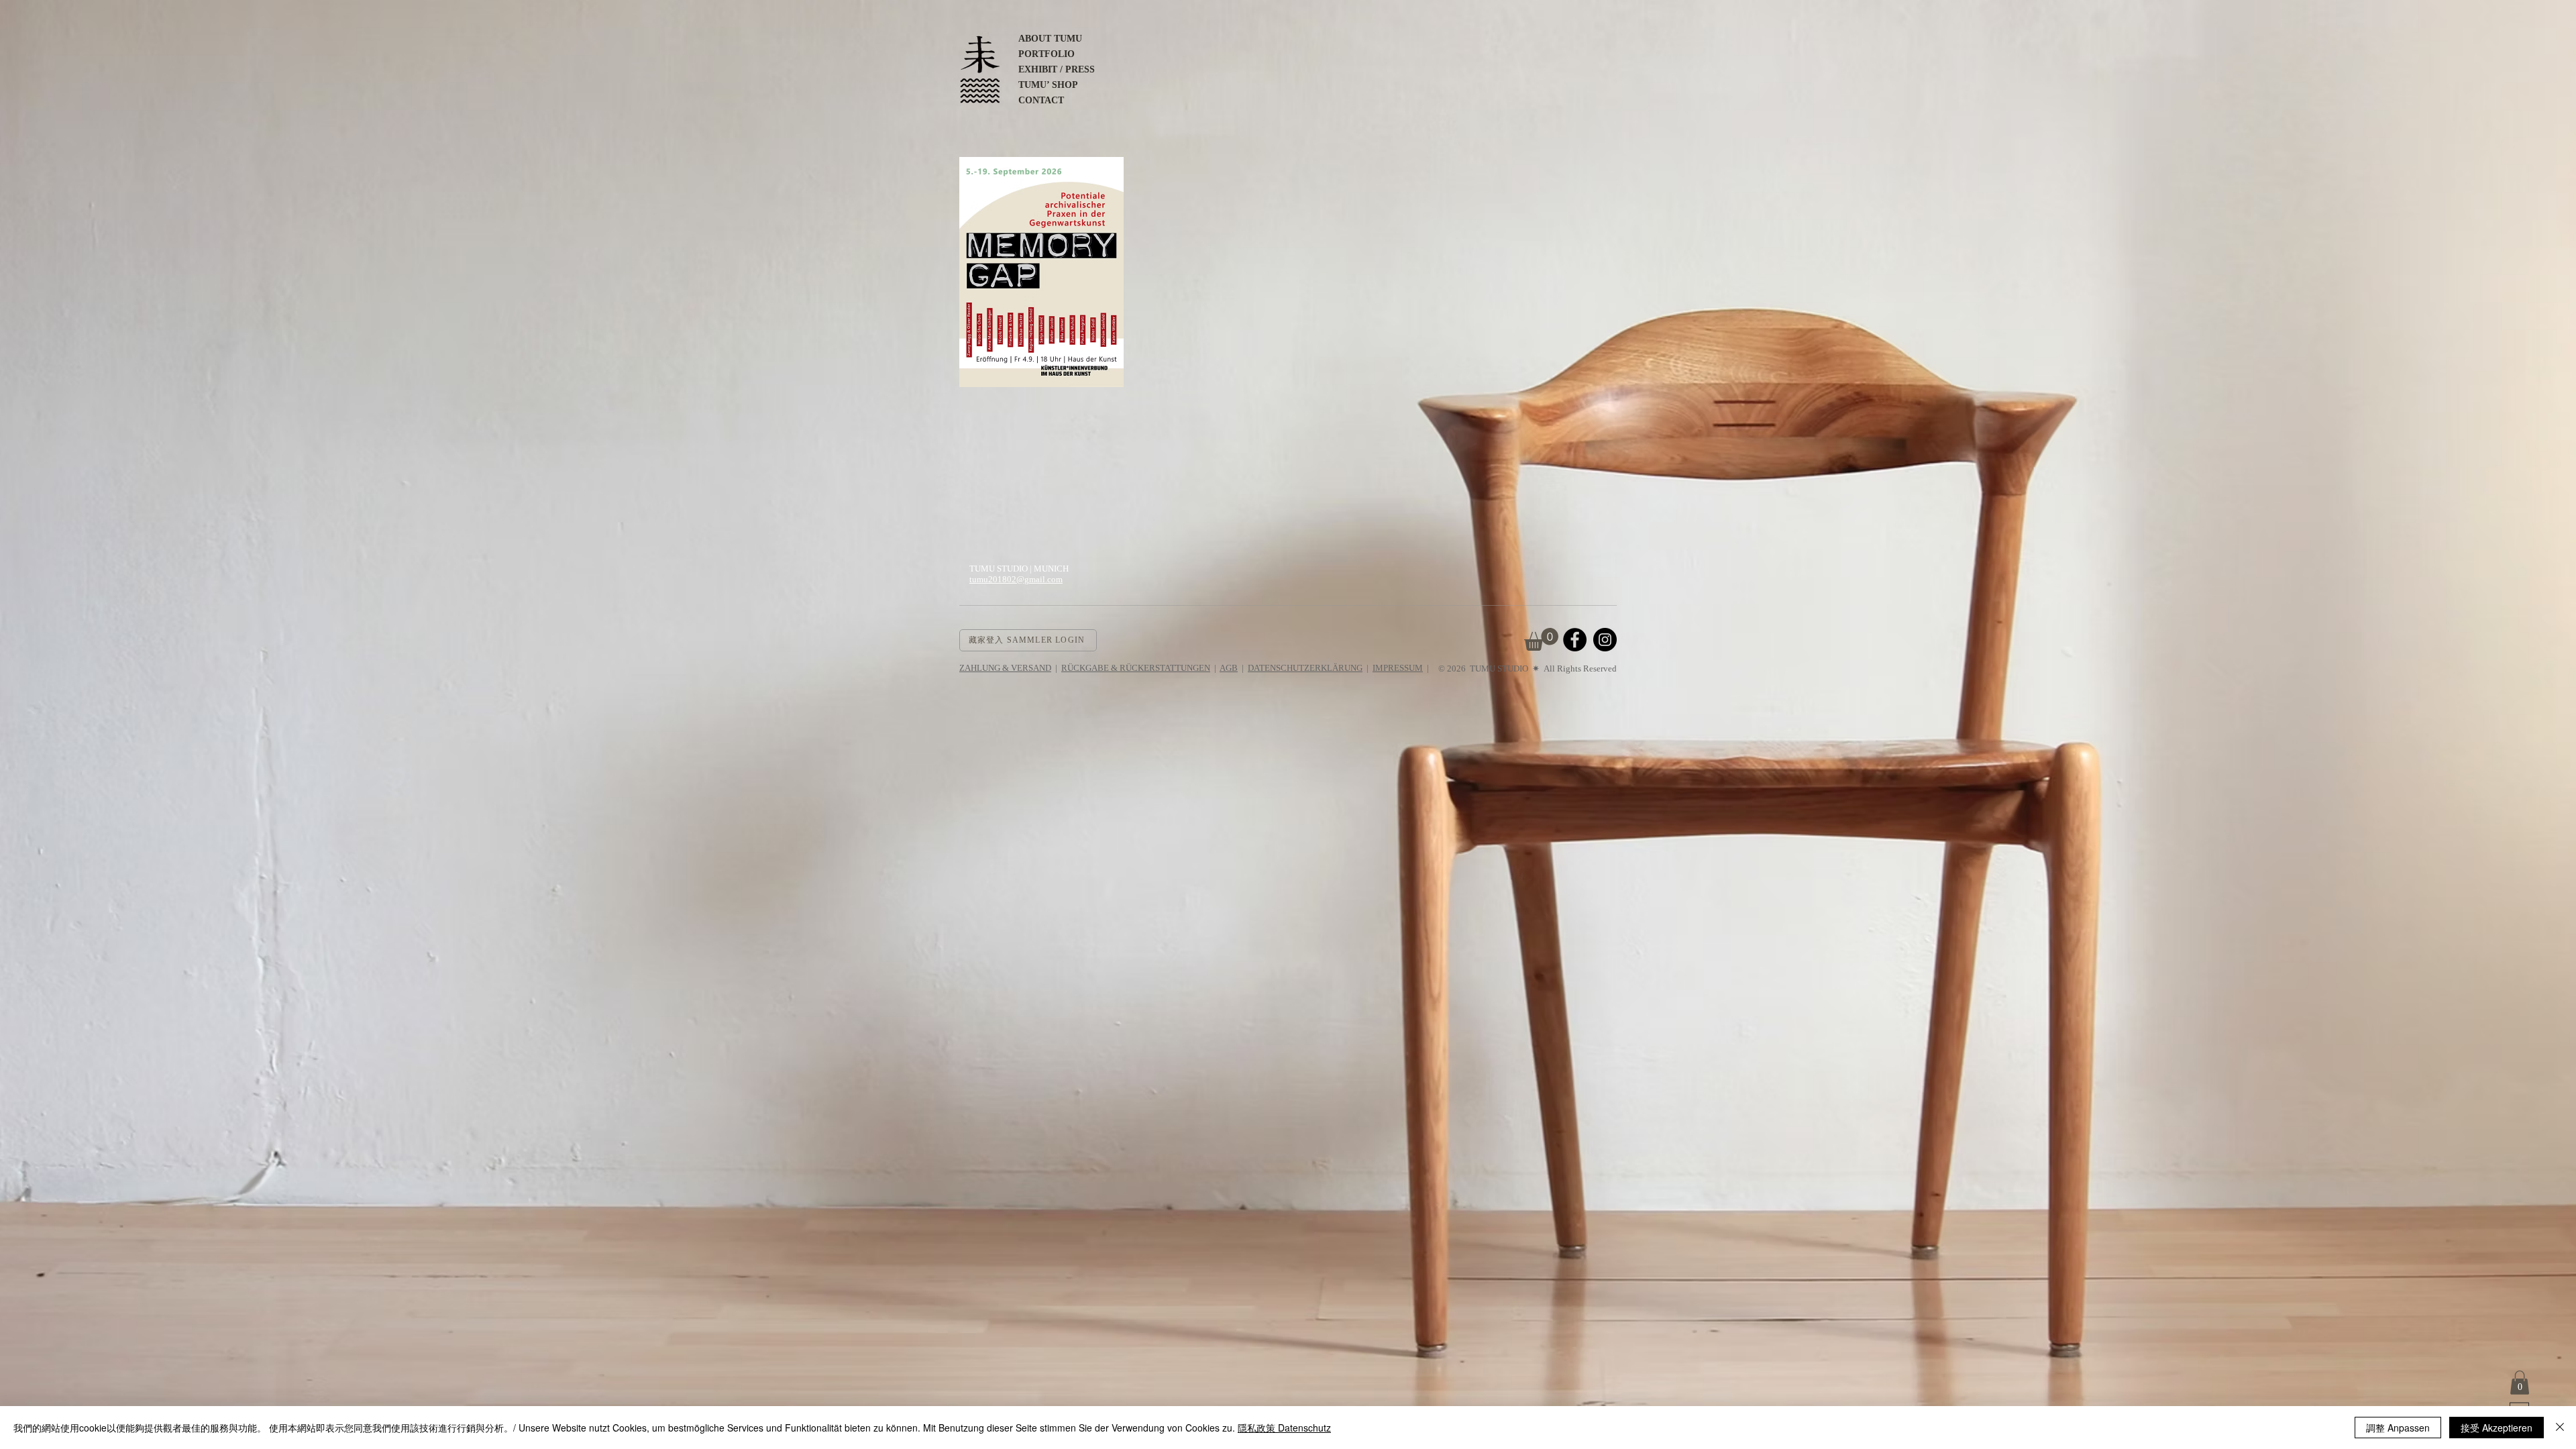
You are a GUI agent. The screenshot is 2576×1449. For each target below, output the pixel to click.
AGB (1229, 668)
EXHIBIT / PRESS (1057, 69)
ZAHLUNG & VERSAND (1005, 668)
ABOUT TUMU (1050, 39)
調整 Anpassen (2398, 1428)
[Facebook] (1575, 640)
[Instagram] (1605, 640)
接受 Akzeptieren (2497, 1428)
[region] (1041, 279)
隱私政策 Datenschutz (1284, 1428)
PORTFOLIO (1046, 54)
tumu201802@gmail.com (1016, 579)
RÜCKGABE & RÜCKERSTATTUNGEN (1136, 668)
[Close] (2560, 1428)
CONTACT (1041, 100)
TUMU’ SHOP (1048, 85)
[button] (2520, 1383)
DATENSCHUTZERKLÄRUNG (1305, 668)
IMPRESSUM (1398, 668)
